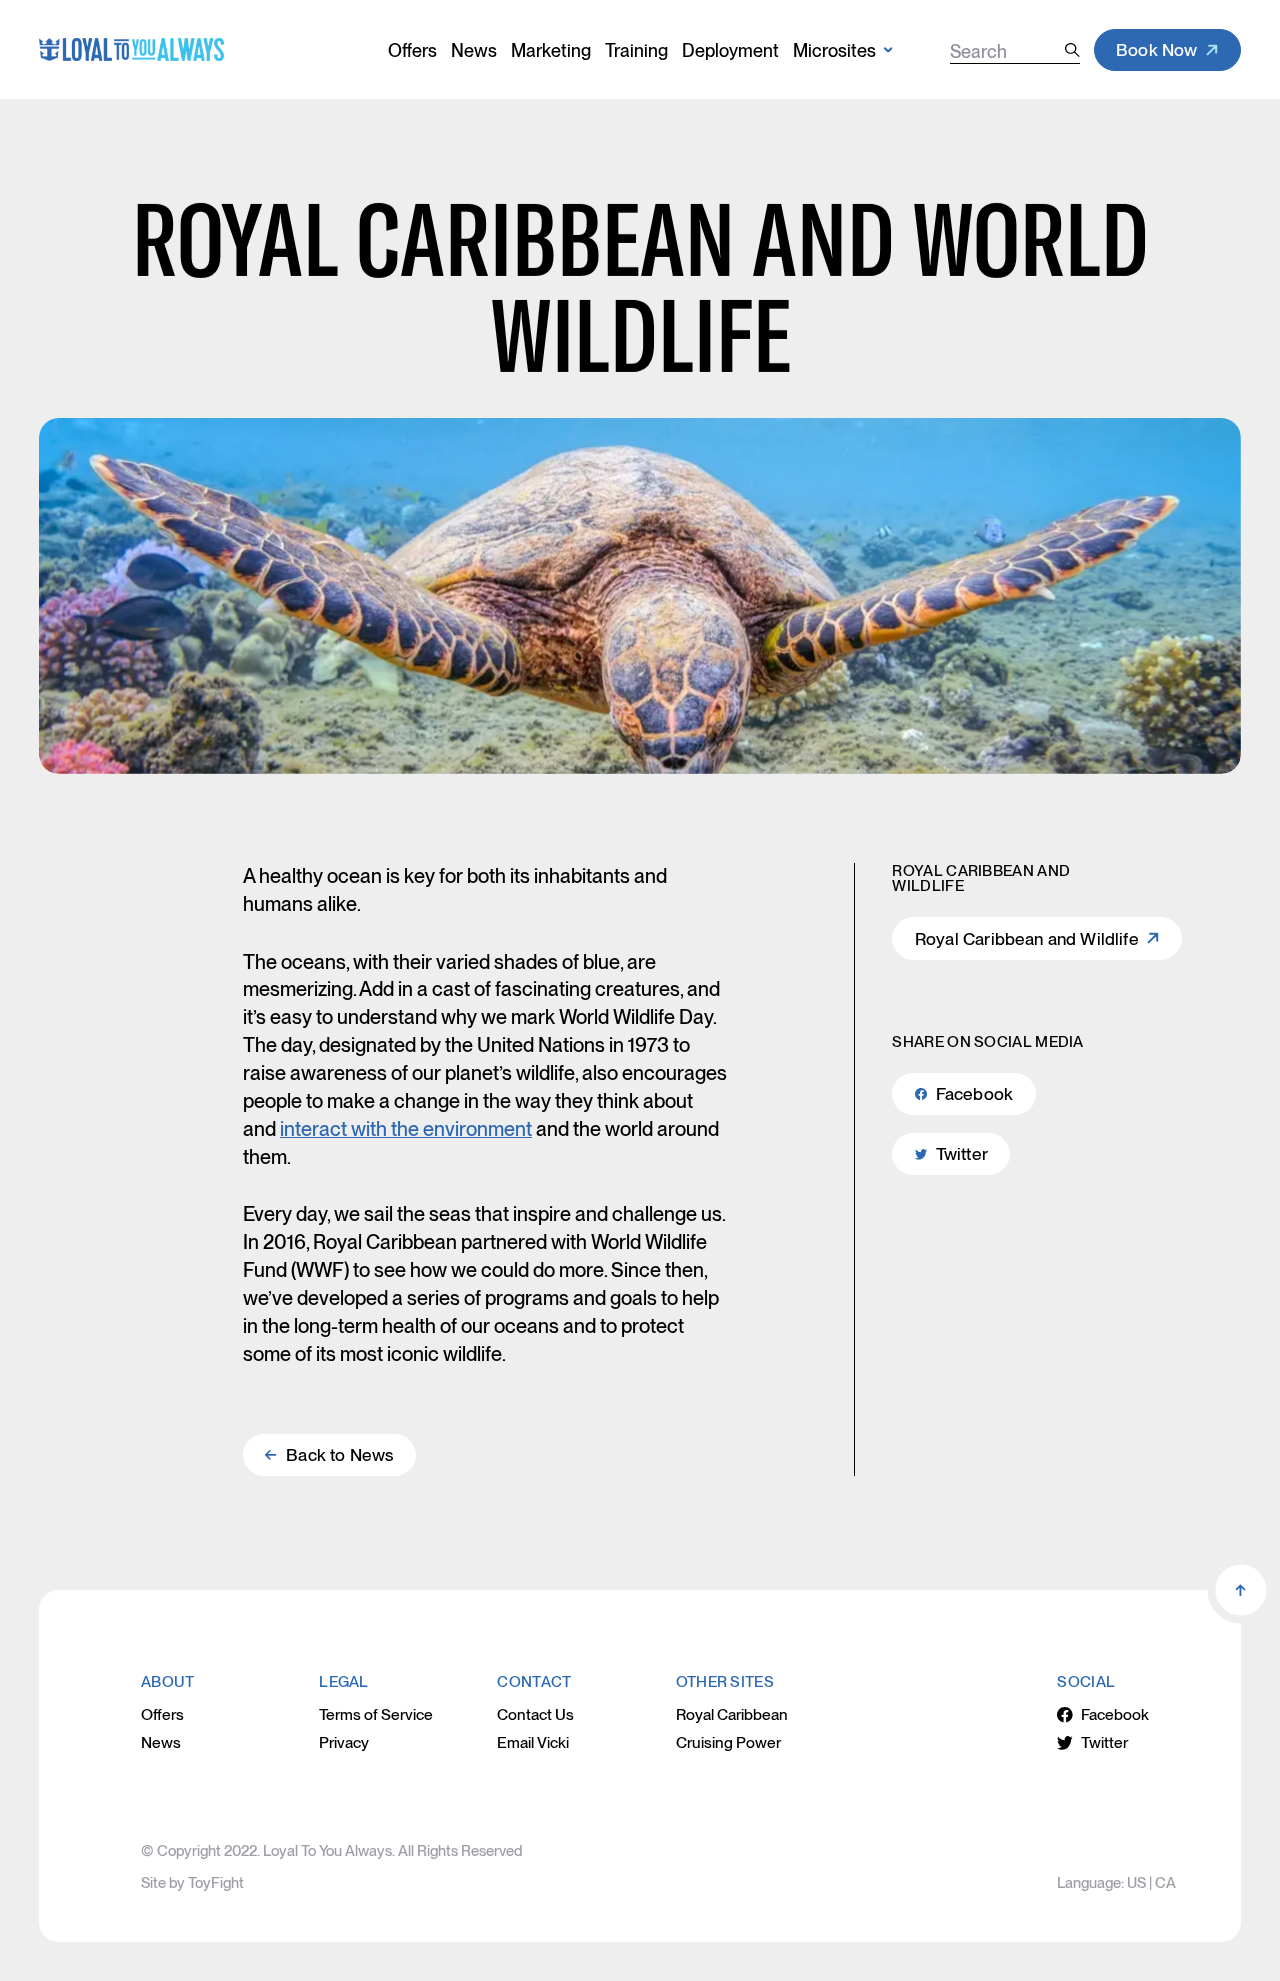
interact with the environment (406, 1129)
